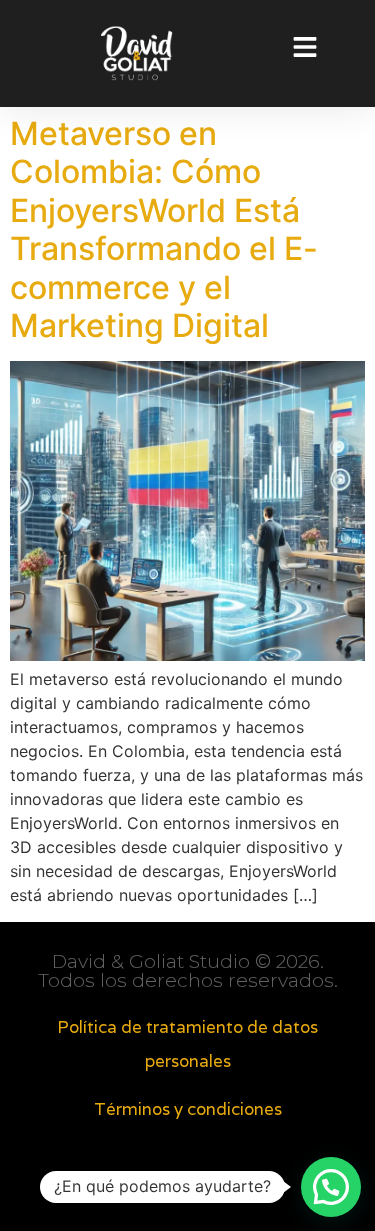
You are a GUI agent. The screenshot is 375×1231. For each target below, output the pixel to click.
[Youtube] (230, 1191)
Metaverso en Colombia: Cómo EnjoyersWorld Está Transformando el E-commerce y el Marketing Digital (164, 229)
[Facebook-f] (146, 1191)
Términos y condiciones (188, 1109)
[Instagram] (188, 1191)
